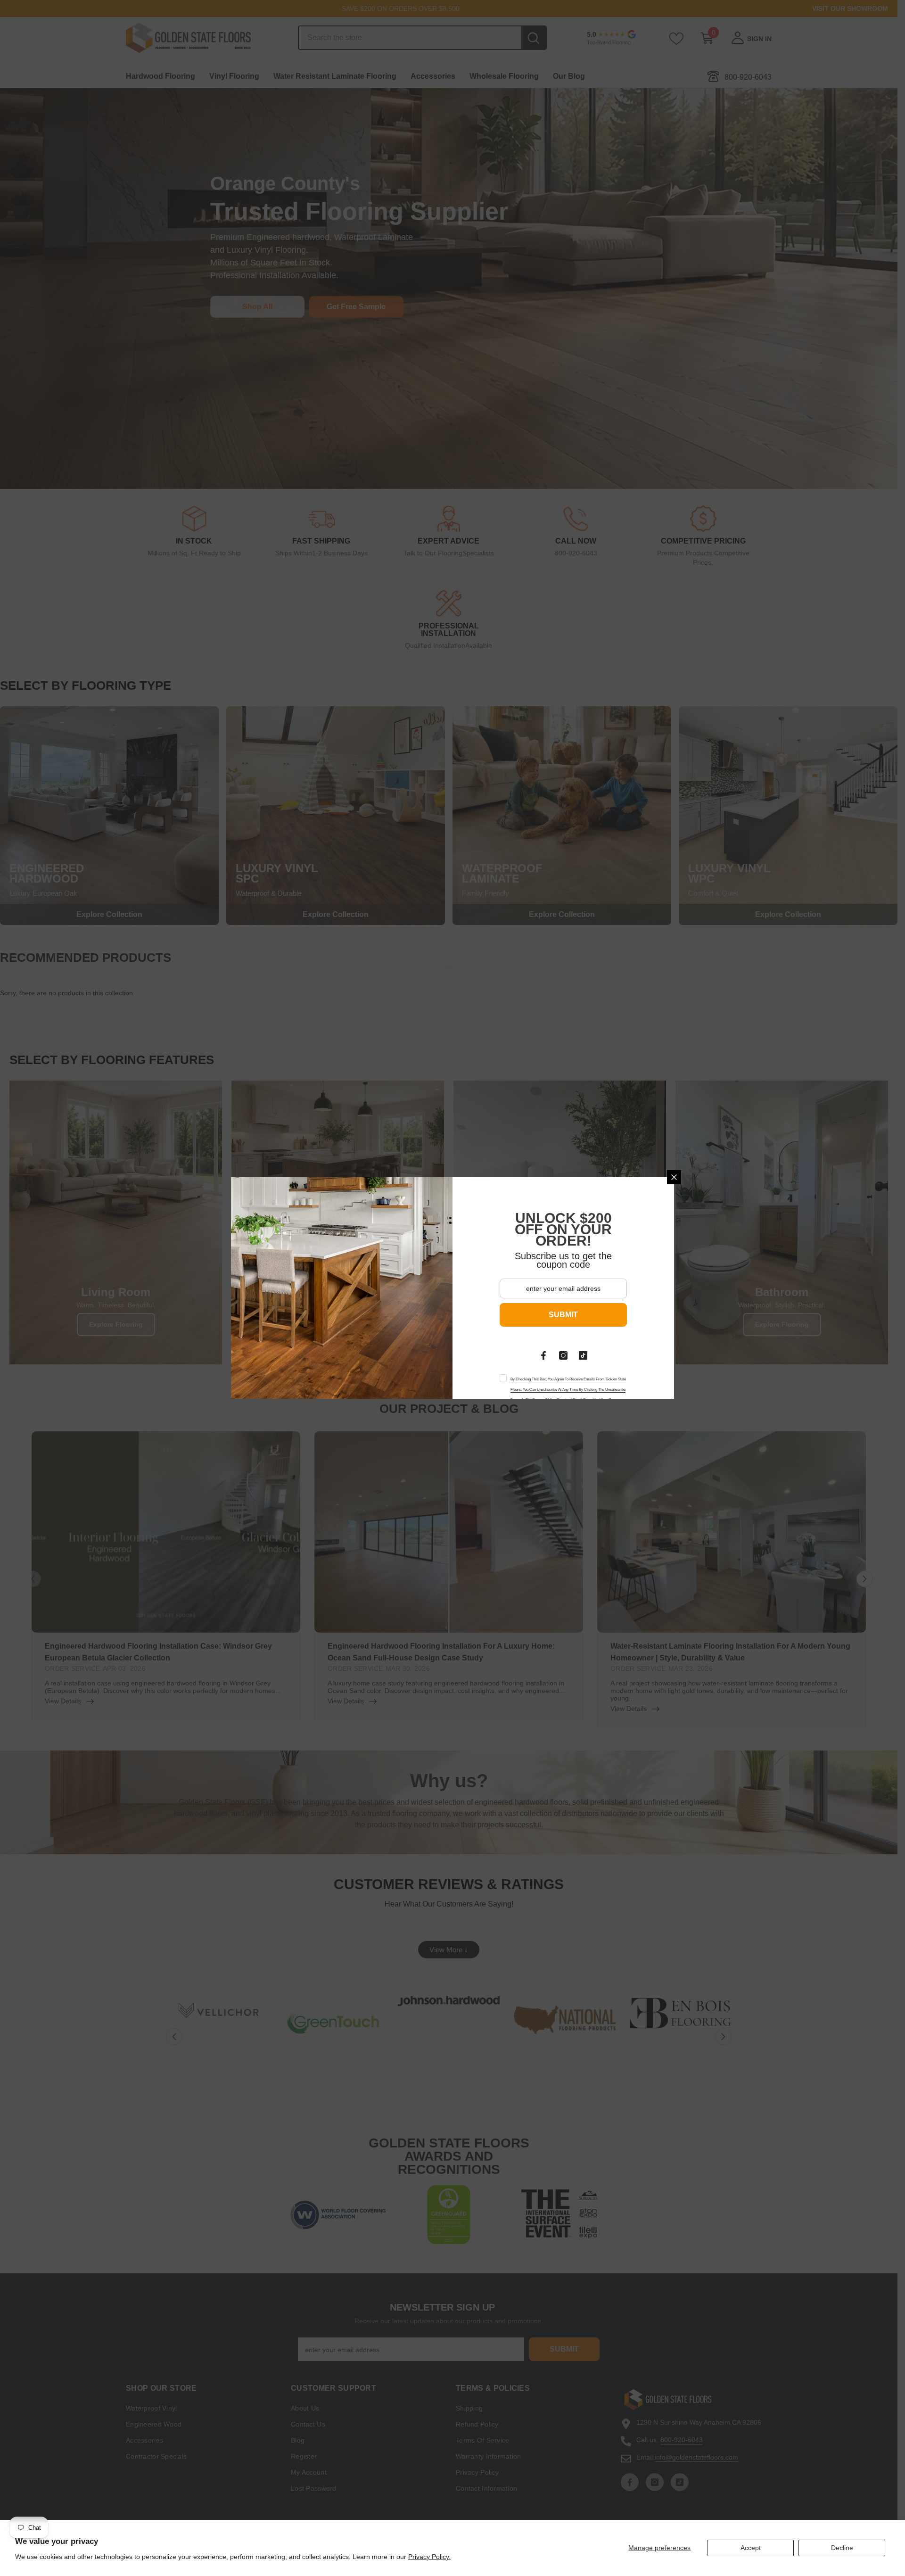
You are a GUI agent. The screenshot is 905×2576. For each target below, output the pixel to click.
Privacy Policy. (429, 2557)
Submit (563, 1315)
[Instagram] (563, 1355)
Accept (751, 2548)
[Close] (674, 1177)
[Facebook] (543, 1355)
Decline (842, 2548)
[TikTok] (583, 1355)
